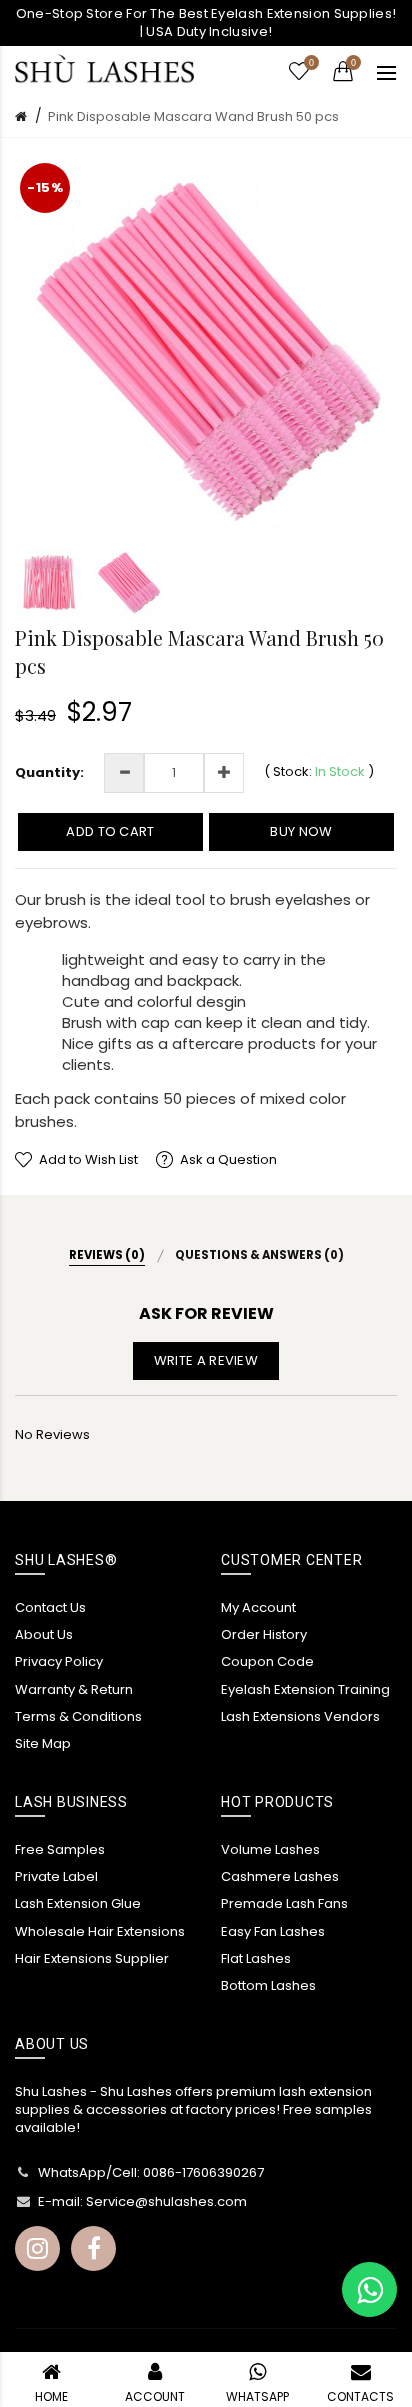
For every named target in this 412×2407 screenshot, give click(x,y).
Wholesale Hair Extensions (100, 1931)
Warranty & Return (74, 1689)
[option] (49, 582)
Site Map (43, 1743)
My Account (258, 1607)
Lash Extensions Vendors (300, 1716)
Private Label (56, 1876)
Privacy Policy (59, 1661)
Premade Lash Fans (284, 1903)
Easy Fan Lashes (273, 1931)
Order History (264, 1634)
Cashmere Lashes (280, 1876)
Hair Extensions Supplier (92, 1958)
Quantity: (49, 773)
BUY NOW (301, 831)
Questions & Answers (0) (259, 1255)
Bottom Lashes (268, 1985)
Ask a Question (228, 1159)
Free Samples (60, 1849)
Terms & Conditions (78, 1716)
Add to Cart (110, 831)
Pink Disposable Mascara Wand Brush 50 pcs (193, 116)
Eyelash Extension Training (305, 1689)
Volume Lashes (270, 1849)
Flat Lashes (256, 1958)
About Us (44, 1634)
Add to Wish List (88, 1159)
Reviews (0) (107, 1255)
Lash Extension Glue (78, 1903)
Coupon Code (267, 1661)
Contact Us (50, 1607)
